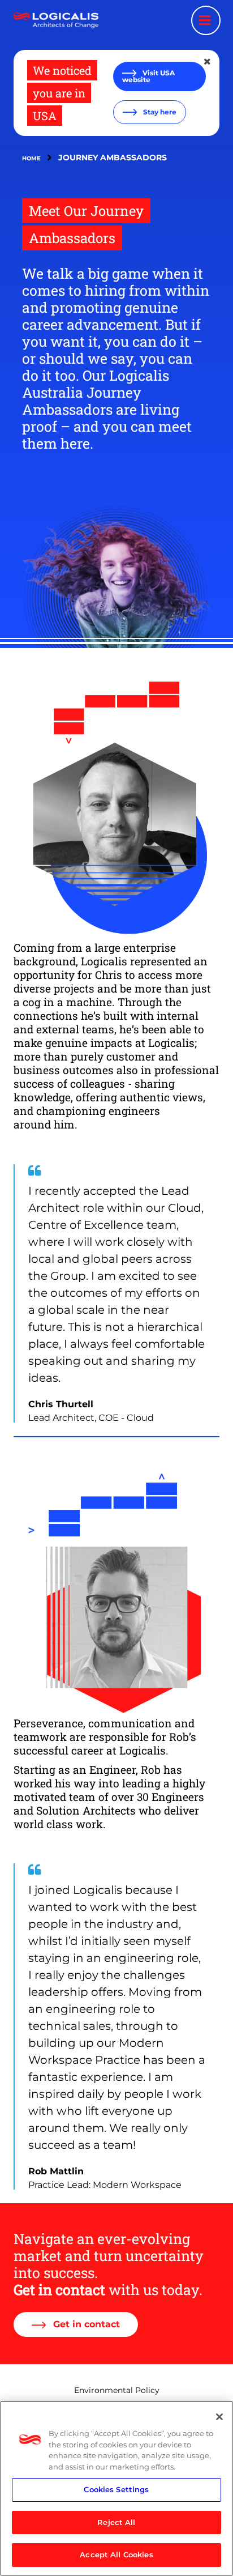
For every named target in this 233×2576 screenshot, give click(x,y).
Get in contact (85, 2324)
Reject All (116, 2522)
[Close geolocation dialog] (208, 62)
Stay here (159, 112)
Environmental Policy (117, 2390)
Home (31, 158)
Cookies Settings (116, 2489)
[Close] (219, 2417)
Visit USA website (148, 76)
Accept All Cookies (116, 2554)
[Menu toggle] (206, 20)
